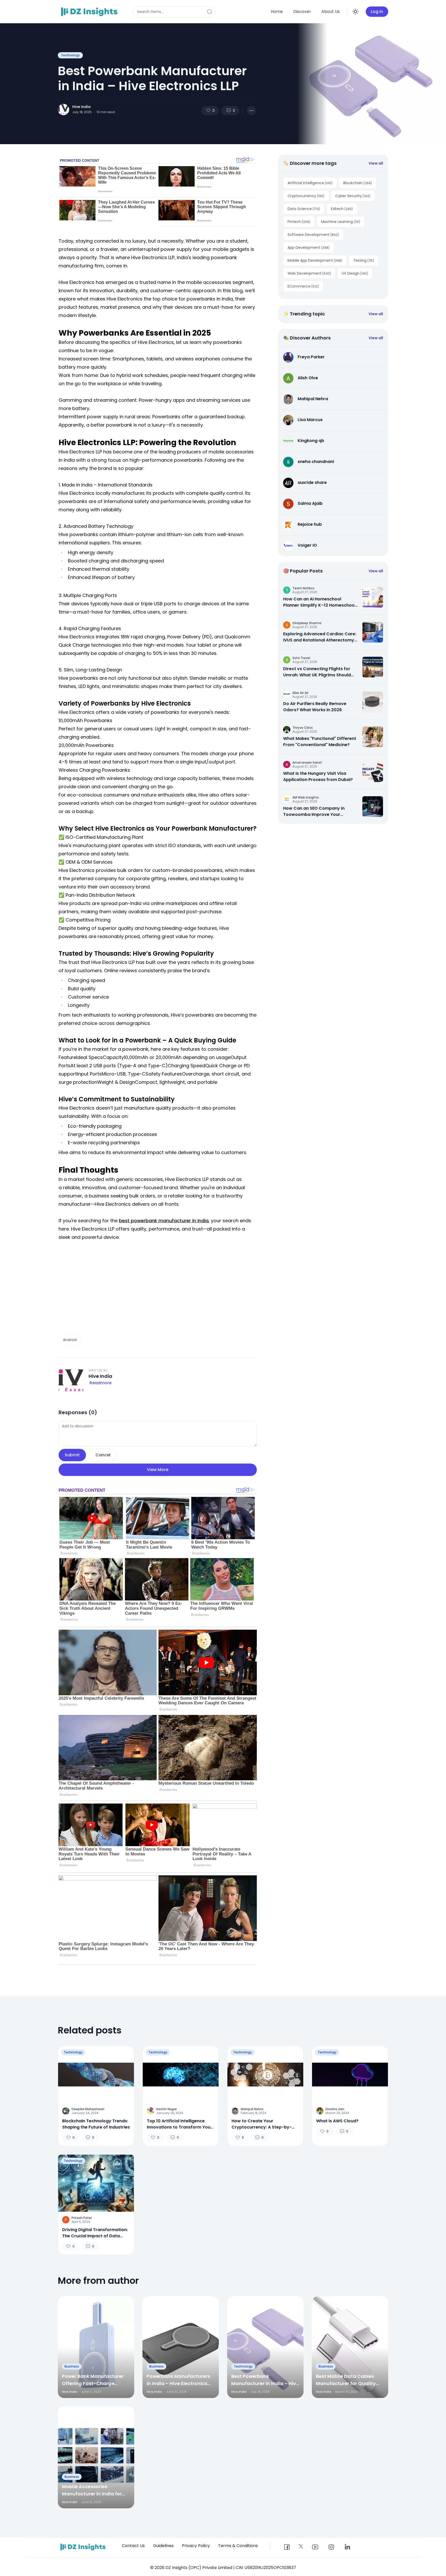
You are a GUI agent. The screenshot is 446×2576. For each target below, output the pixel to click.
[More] (251, 111)
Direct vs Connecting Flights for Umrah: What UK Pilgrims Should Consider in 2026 (317, 672)
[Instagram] (331, 2547)
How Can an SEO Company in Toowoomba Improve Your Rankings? (314, 811)
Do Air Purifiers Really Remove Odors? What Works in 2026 (315, 707)
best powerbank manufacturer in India (164, 1221)
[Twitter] (301, 2546)
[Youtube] (315, 2547)
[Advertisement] (158, 1288)
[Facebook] (287, 2547)
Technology (70, 55)
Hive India (81, 107)
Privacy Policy (196, 2546)
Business (72, 2366)
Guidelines (163, 2546)
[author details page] (63, 110)
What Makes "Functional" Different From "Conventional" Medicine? (320, 742)
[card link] (373, 597)
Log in (377, 11)
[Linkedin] (347, 2547)
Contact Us (133, 2546)
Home (277, 11)
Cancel (103, 1455)
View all (376, 163)
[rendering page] (90, 12)
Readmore (101, 1383)
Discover (302, 11)
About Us (330, 11)
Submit (72, 1455)
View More (158, 1470)
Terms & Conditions (238, 2546)
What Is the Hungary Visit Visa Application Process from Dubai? (318, 776)
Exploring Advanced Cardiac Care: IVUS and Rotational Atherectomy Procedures (320, 637)
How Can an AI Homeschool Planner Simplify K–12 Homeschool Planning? (319, 602)
